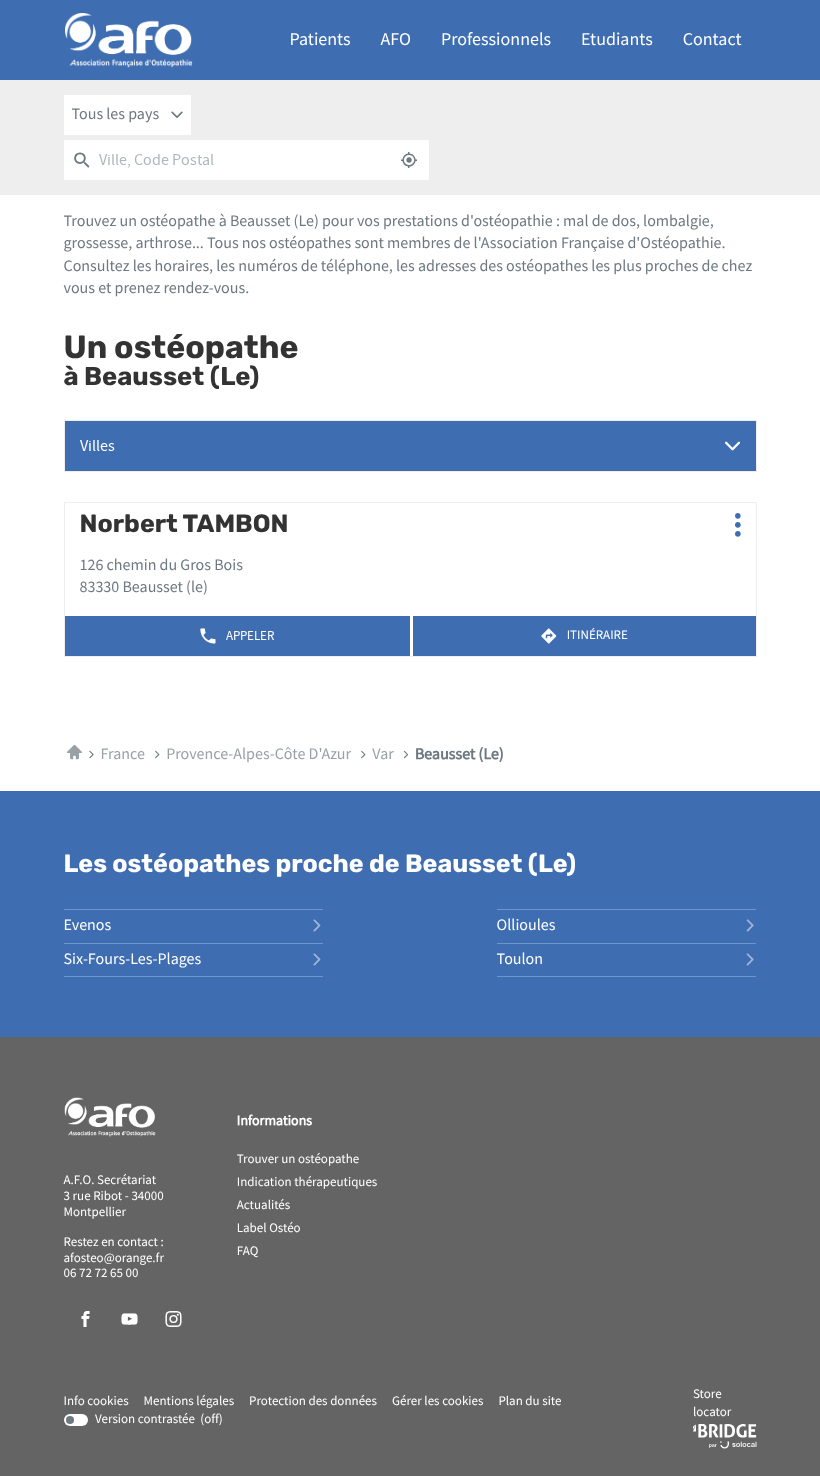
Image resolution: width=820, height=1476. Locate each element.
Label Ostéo (269, 1229)
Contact (712, 39)
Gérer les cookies (437, 1401)
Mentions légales (189, 1402)
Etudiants (617, 39)
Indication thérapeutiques (307, 1183)
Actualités (264, 1206)
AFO (396, 39)
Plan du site (529, 1401)
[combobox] (128, 115)
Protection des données (313, 1402)
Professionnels (496, 39)
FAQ (248, 1252)
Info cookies (96, 1402)
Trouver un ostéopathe (298, 1160)
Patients (320, 39)
